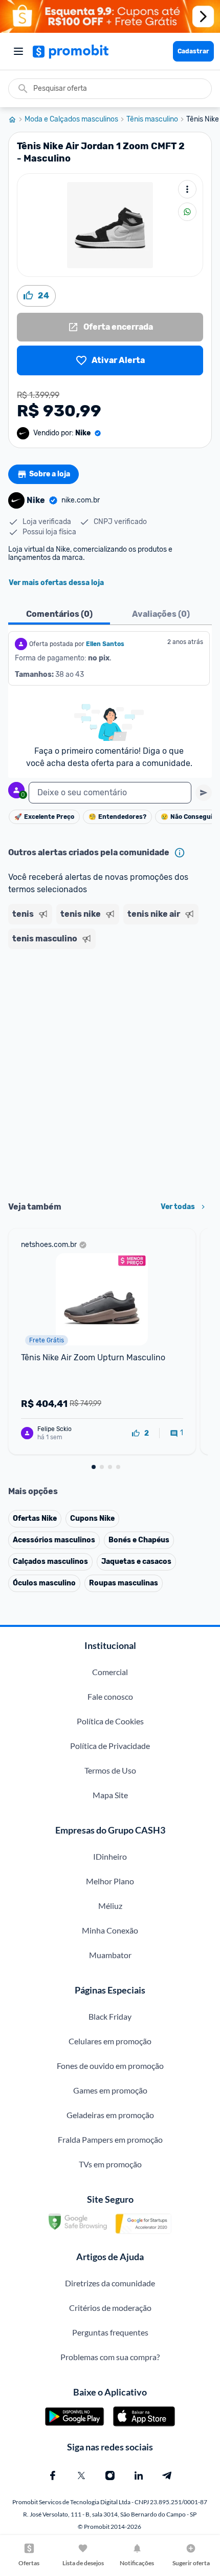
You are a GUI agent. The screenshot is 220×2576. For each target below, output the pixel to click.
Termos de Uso (110, 1770)
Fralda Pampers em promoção (110, 2139)
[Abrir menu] (18, 51)
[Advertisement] (110, 1072)
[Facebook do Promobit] (53, 2476)
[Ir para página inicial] (16, 119)
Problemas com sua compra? (110, 2357)
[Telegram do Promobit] (167, 2476)
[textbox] (110, 793)
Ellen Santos (105, 644)
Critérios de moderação (110, 2308)
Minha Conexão (110, 1930)
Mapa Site (110, 1795)
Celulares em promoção (110, 2041)
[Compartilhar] (187, 212)
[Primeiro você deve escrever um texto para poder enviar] (204, 793)
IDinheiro (110, 1856)
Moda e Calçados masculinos (71, 119)
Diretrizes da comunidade (110, 2283)
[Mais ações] (187, 189)
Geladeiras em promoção (110, 2115)
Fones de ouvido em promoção (110, 2066)
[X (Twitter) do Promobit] (81, 2476)
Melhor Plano (110, 1881)
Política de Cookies (110, 1721)
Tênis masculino (152, 119)
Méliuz (110, 1906)
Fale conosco (110, 1696)
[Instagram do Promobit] (110, 2476)
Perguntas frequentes (110, 2332)
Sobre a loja (50, 474)
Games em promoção (110, 2090)
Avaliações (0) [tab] (161, 614)
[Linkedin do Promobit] (139, 2476)
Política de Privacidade (110, 1746)
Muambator (110, 1955)
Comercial (110, 1672)
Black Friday (110, 2016)
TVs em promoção (110, 2164)
